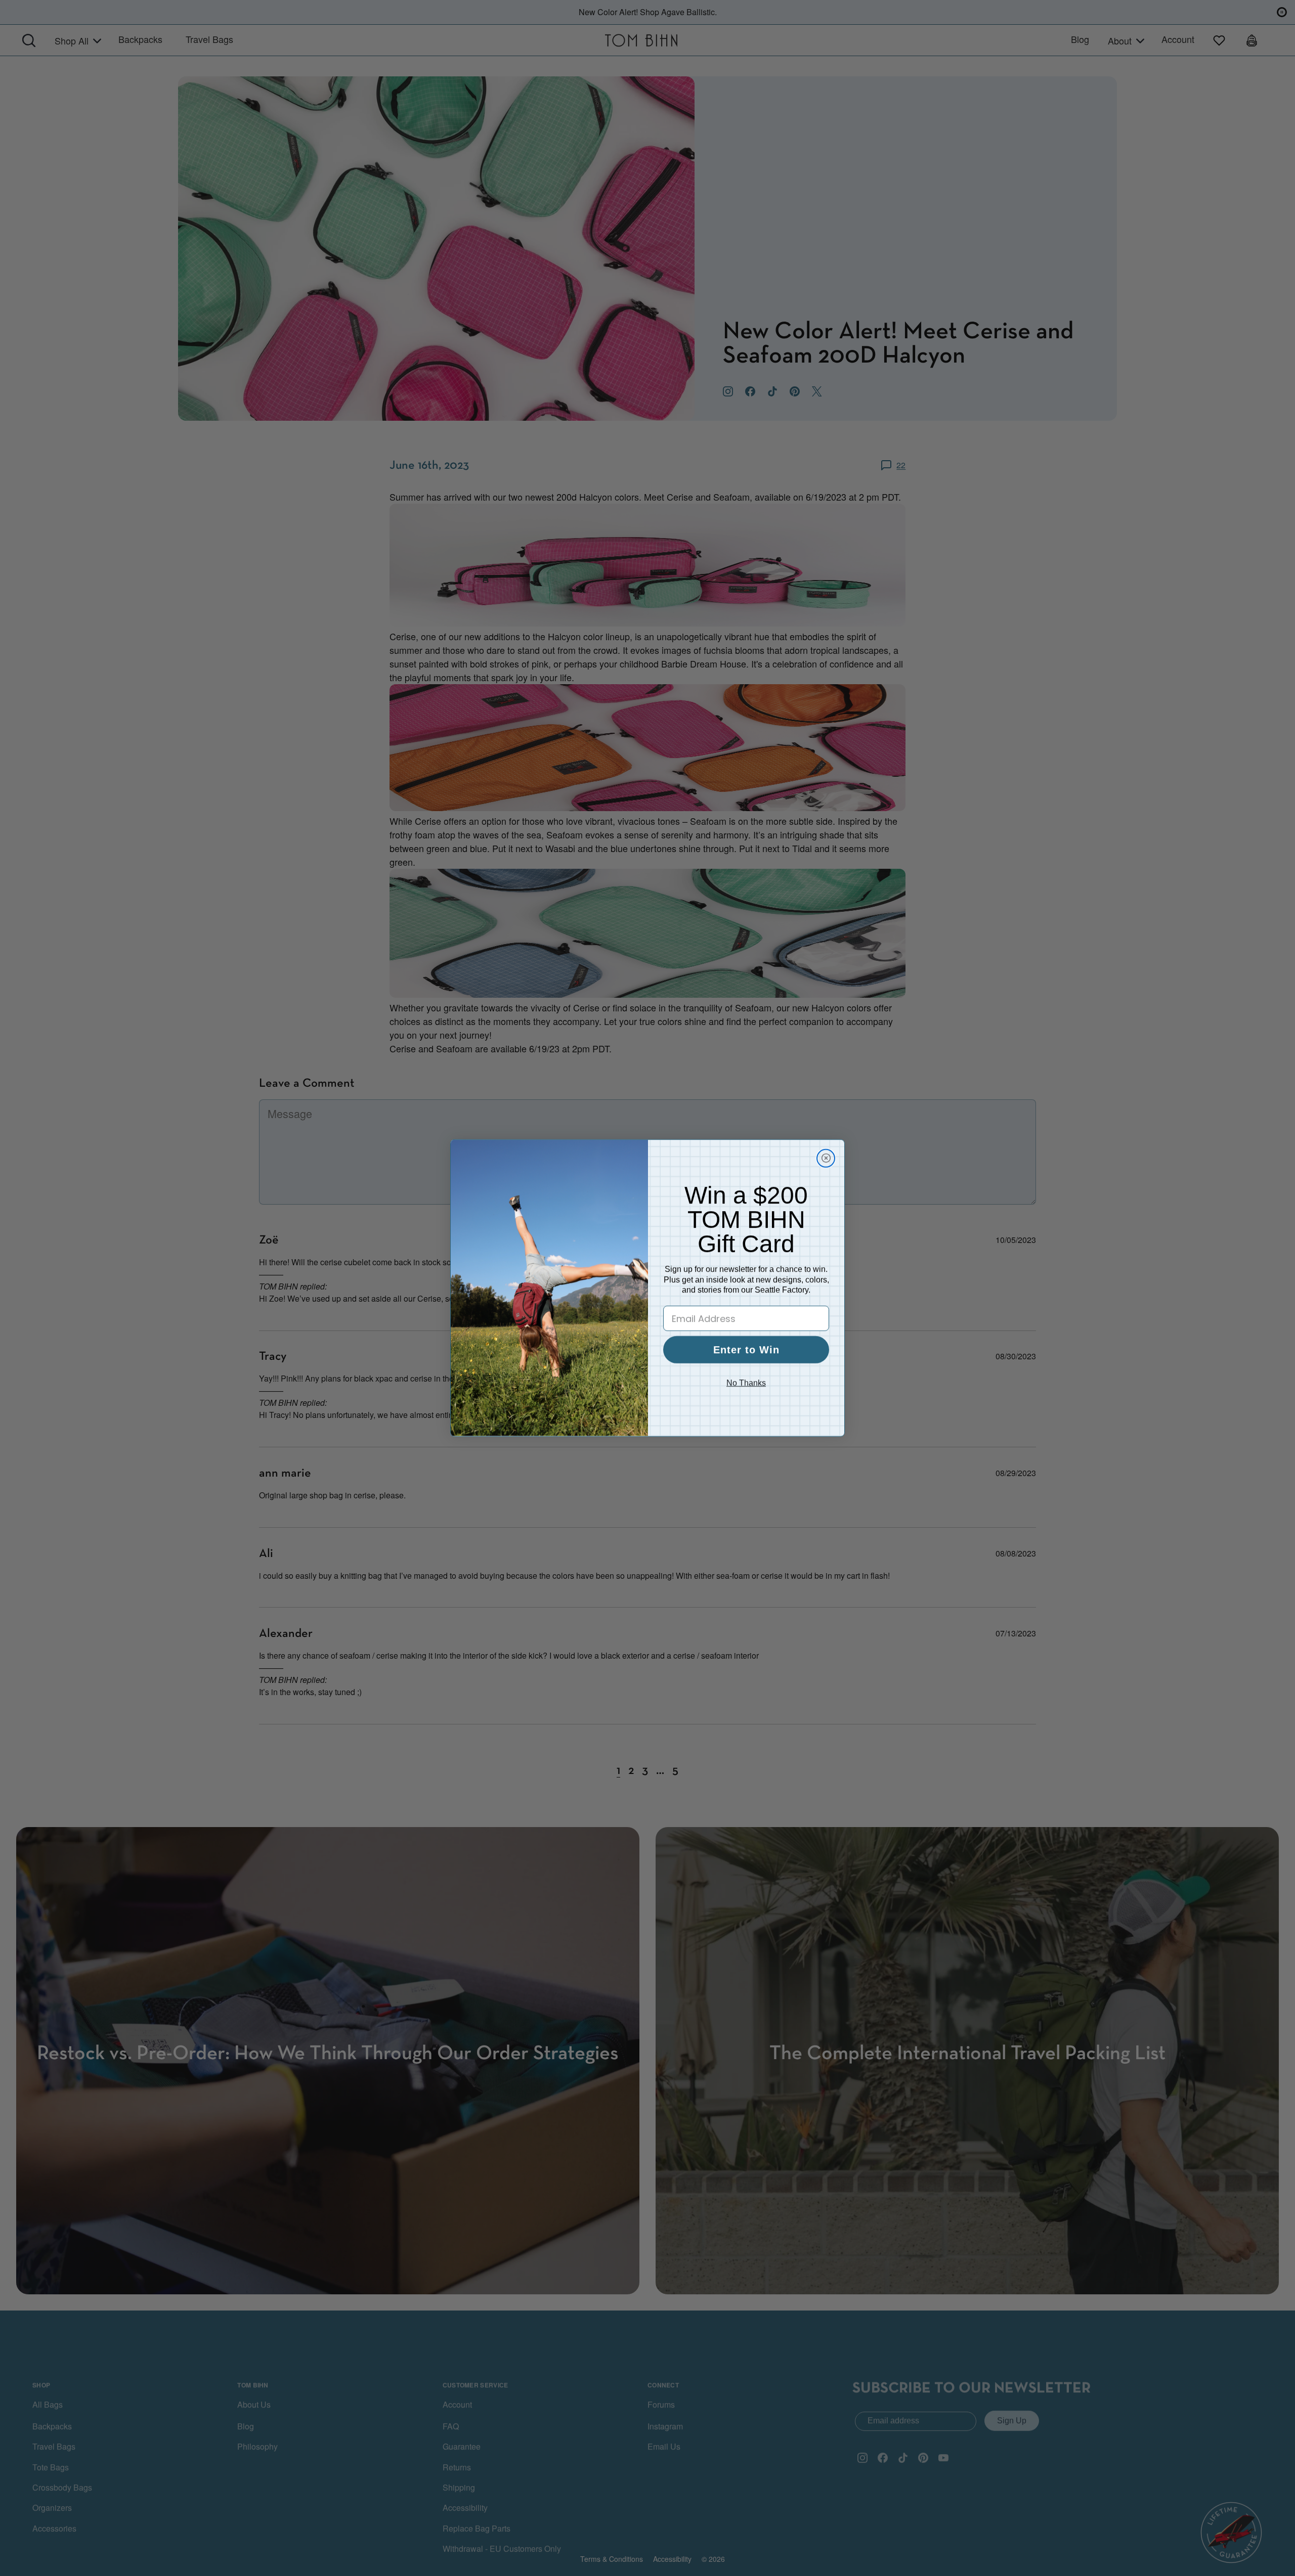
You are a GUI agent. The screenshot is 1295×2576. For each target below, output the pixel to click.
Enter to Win (746, 1350)
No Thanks (746, 1383)
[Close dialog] (826, 1158)
